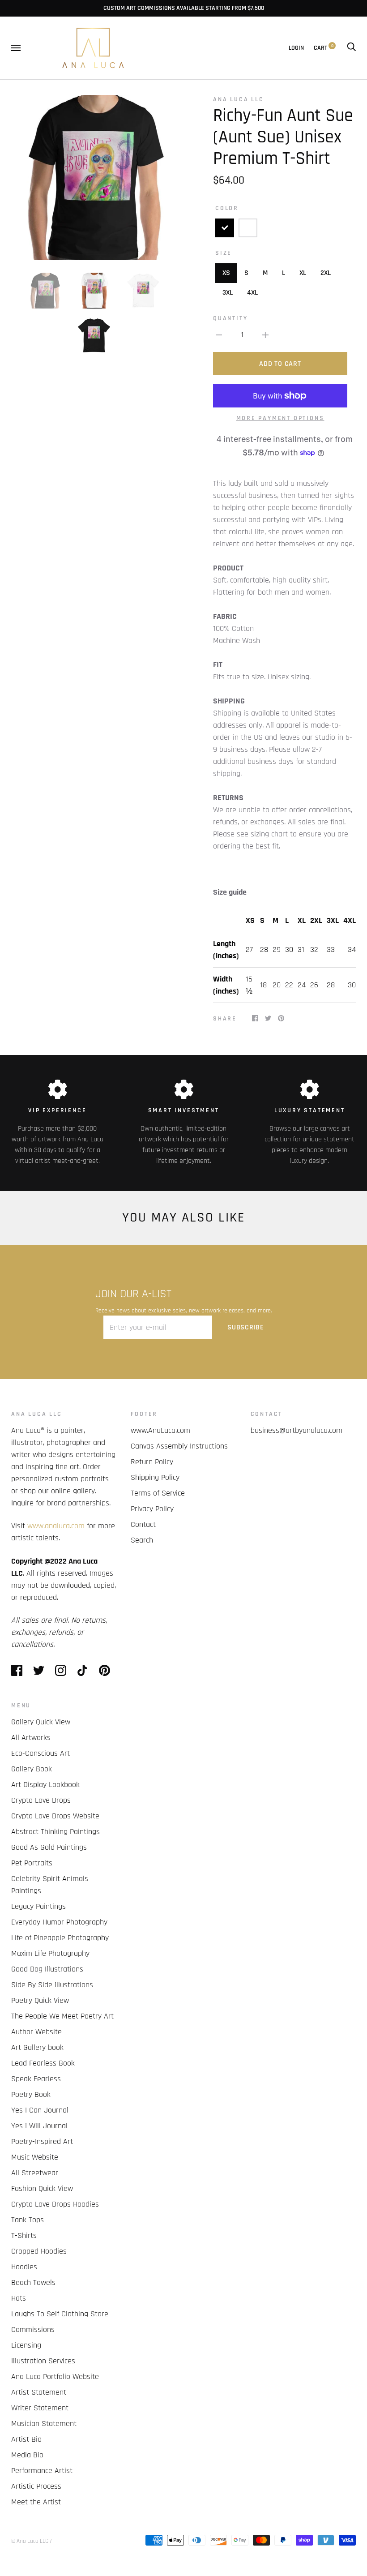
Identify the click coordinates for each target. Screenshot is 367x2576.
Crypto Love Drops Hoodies (55, 2204)
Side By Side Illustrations (52, 1985)
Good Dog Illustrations (47, 1969)
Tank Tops (28, 2220)
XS (226, 273)
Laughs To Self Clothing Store (60, 2314)
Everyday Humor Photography (59, 1922)
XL (303, 273)
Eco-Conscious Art (41, 1753)
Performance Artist (42, 2471)
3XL (228, 293)
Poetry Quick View (40, 2000)
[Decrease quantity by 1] (219, 335)
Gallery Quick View (41, 1722)
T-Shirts (24, 2235)
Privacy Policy (152, 1509)
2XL (326, 273)
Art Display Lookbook (45, 1785)
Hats (19, 2298)
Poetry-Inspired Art (42, 2141)
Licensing (26, 2345)
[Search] (351, 48)
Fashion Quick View (42, 2188)
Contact (143, 1524)
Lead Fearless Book (43, 2063)
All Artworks (31, 1738)
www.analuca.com (56, 1526)
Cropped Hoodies (39, 2251)
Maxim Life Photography (50, 1953)
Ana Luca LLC (239, 99)
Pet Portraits (32, 1863)
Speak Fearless (36, 2079)
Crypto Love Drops (41, 1800)
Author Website (36, 2032)
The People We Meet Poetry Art (62, 2016)
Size (224, 253)
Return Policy (152, 1462)
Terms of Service (158, 1493)
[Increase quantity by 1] (265, 335)
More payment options (280, 418)
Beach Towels (33, 2282)
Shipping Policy (155, 1477)
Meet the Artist (36, 2502)
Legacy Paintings (38, 1906)
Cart (324, 48)
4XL (252, 293)
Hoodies (24, 2267)
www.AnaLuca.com (160, 1430)
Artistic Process (36, 2486)
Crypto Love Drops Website (55, 1816)
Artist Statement (39, 2392)
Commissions (33, 2330)
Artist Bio (26, 2439)
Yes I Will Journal (39, 2126)
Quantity (230, 318)
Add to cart (280, 364)
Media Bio (27, 2455)
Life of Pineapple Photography (60, 1938)
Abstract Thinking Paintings (55, 1832)
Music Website (35, 2157)
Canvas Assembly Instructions (179, 1446)
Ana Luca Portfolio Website (55, 2377)
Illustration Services (43, 2361)
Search (142, 1540)
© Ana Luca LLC (30, 2541)
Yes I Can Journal (40, 2110)
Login (296, 48)
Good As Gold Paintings (49, 1847)
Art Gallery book (37, 2047)
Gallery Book (32, 1769)
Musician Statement (44, 2424)
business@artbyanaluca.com (297, 1430)
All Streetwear (35, 2173)
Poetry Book (31, 2094)
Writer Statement (40, 2408)
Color (227, 208)
